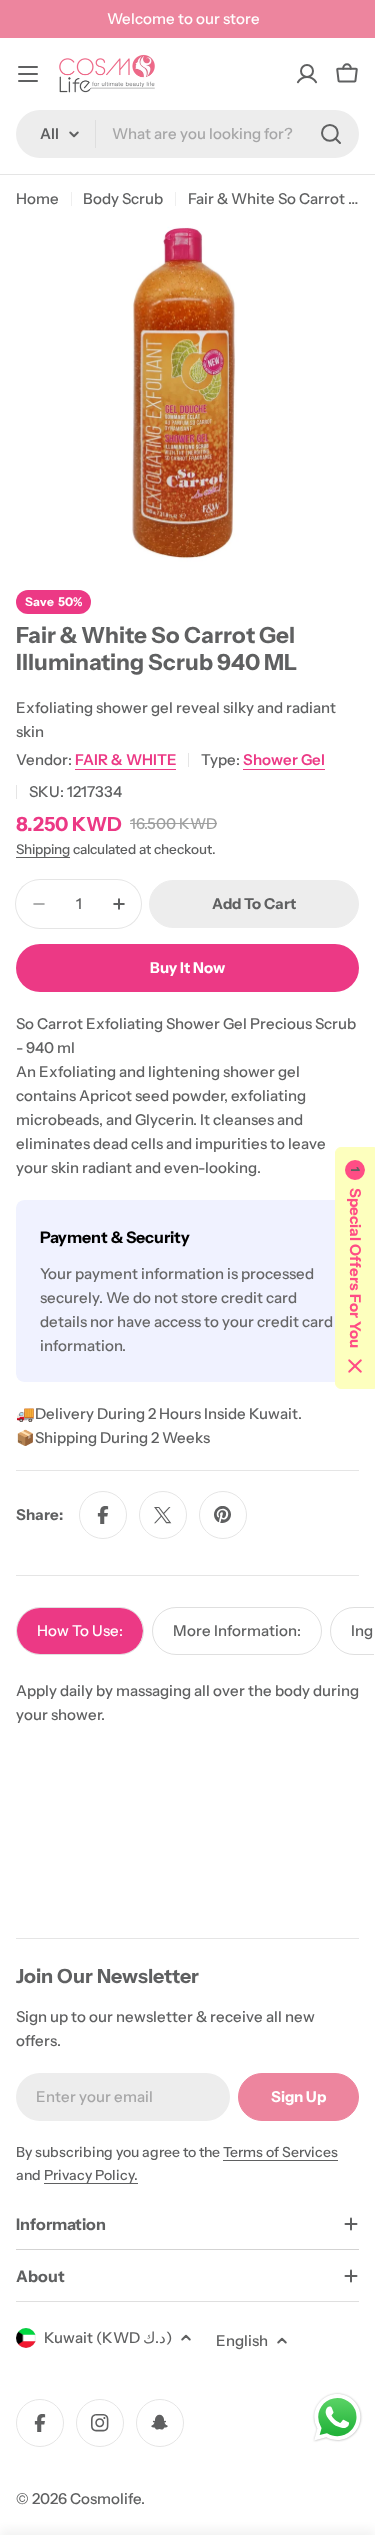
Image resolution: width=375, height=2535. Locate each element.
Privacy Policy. (91, 2175)
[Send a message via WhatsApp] (337, 2417)
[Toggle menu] (28, 74)
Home (37, 198)
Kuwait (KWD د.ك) (108, 2337)
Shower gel (284, 759)
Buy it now (187, 967)
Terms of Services (280, 2152)
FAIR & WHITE (125, 759)
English (242, 2340)
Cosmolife (105, 2498)
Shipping (43, 849)
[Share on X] (163, 1515)
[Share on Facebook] (103, 1515)
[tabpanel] (187, 1703)
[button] (355, 1268)
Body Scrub (123, 198)
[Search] (331, 134)
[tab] (80, 1631)
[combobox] (187, 134)
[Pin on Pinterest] (223, 1515)
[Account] (307, 74)
